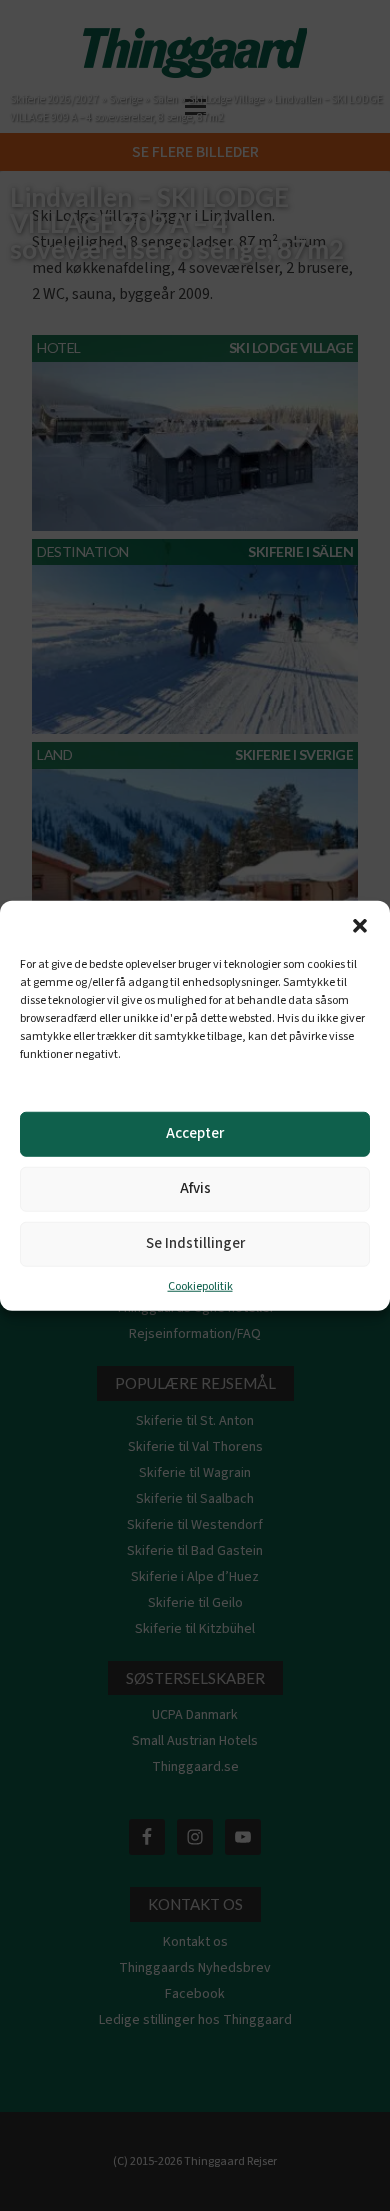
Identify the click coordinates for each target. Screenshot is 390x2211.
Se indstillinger (195, 1243)
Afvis (195, 1188)
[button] (360, 925)
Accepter (195, 1133)
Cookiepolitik (200, 1285)
